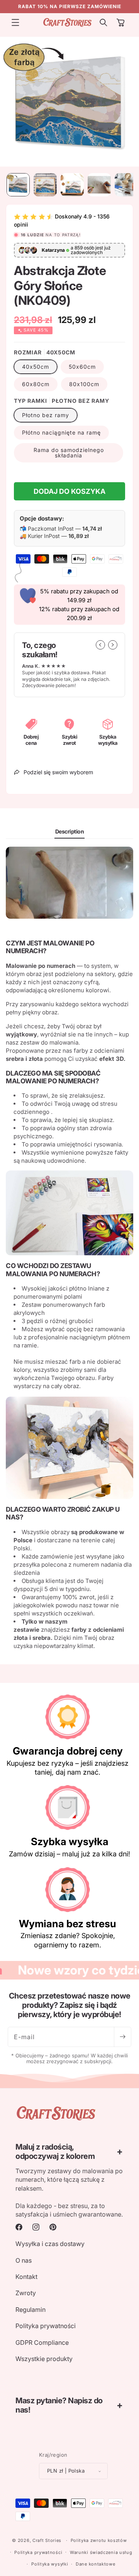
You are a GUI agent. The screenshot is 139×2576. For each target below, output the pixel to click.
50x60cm (82, 367)
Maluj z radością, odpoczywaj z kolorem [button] (55, 2152)
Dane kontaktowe (96, 2564)
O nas (24, 2260)
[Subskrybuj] (122, 2037)
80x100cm (84, 384)
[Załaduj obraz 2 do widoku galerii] (45, 185)
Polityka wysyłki (50, 2564)
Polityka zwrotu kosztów (99, 2540)
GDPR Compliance (42, 2342)
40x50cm (36, 367)
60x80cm (36, 384)
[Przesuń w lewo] (100, 645)
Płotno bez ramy (46, 415)
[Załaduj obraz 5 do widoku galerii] (126, 185)
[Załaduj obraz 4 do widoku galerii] (99, 185)
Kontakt (26, 2277)
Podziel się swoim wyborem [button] (58, 772)
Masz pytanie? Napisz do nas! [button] (59, 2405)
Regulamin (31, 2310)
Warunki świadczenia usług (101, 2552)
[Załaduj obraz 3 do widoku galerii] (72, 185)
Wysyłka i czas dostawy (50, 2244)
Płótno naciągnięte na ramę (61, 432)
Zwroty (26, 2293)
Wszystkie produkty (44, 2359)
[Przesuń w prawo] (113, 645)
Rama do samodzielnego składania (69, 453)
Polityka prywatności (46, 2326)
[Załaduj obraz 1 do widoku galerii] (18, 185)
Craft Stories (47, 2540)
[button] (15, 22)
